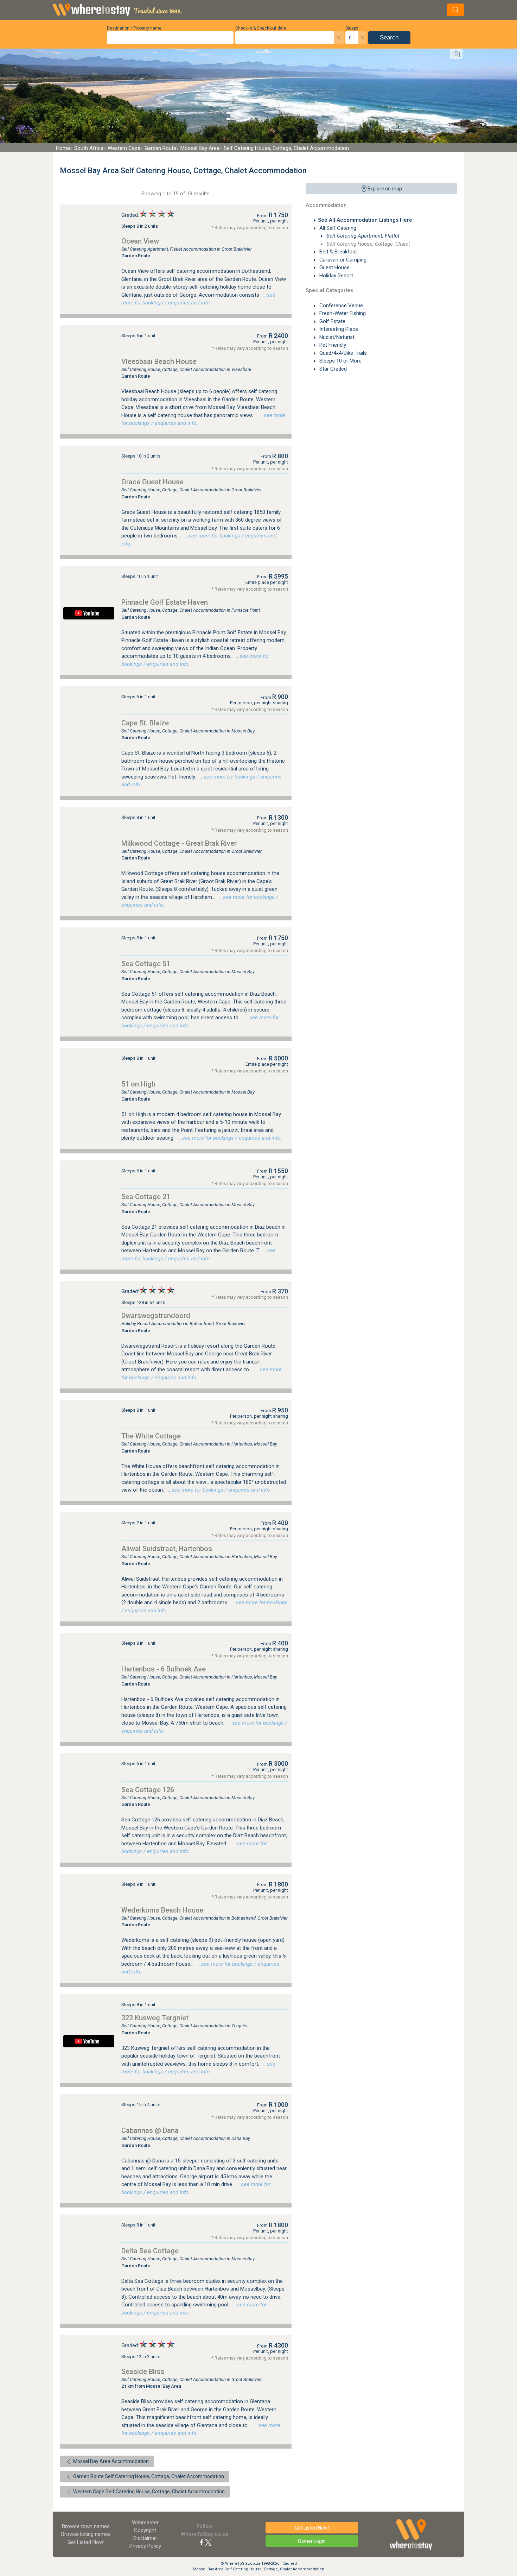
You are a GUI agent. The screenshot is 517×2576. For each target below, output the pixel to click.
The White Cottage (151, 1436)
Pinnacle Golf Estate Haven (165, 602)
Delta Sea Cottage (150, 2251)
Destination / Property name (134, 28)
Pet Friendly (332, 345)
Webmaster (145, 2523)
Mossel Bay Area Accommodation (110, 2461)
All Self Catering (337, 228)
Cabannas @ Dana (150, 2130)
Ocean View (140, 241)
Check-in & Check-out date (261, 28)
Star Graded (332, 369)
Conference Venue (340, 306)
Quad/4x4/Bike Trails (342, 353)
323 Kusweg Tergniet (155, 2018)
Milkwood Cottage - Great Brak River (179, 843)
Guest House (334, 267)
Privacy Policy (145, 2546)
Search (389, 37)
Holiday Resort (336, 276)
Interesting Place (338, 329)
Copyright (145, 2530)
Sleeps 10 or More (340, 361)
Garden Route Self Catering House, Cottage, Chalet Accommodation (148, 2476)
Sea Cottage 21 (146, 1197)
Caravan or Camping (342, 260)
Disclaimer (145, 2538)
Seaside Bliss (143, 2372)
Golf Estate (332, 321)
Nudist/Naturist (336, 337)
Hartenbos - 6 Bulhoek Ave (164, 1669)
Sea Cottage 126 (148, 1790)
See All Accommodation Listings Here (365, 220)
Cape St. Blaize (145, 723)
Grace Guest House (152, 482)
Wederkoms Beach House (162, 1910)
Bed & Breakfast (337, 252)
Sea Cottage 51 (146, 964)
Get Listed (86, 2542)
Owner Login (312, 2541)
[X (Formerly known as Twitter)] (208, 2542)
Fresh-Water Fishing (342, 313)
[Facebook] (202, 2542)
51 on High (138, 1084)
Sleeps (352, 28)
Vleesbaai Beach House (159, 361)
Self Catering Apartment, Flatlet (362, 236)
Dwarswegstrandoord (156, 1316)
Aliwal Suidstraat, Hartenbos (167, 1549)
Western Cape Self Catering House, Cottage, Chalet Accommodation (148, 2492)
